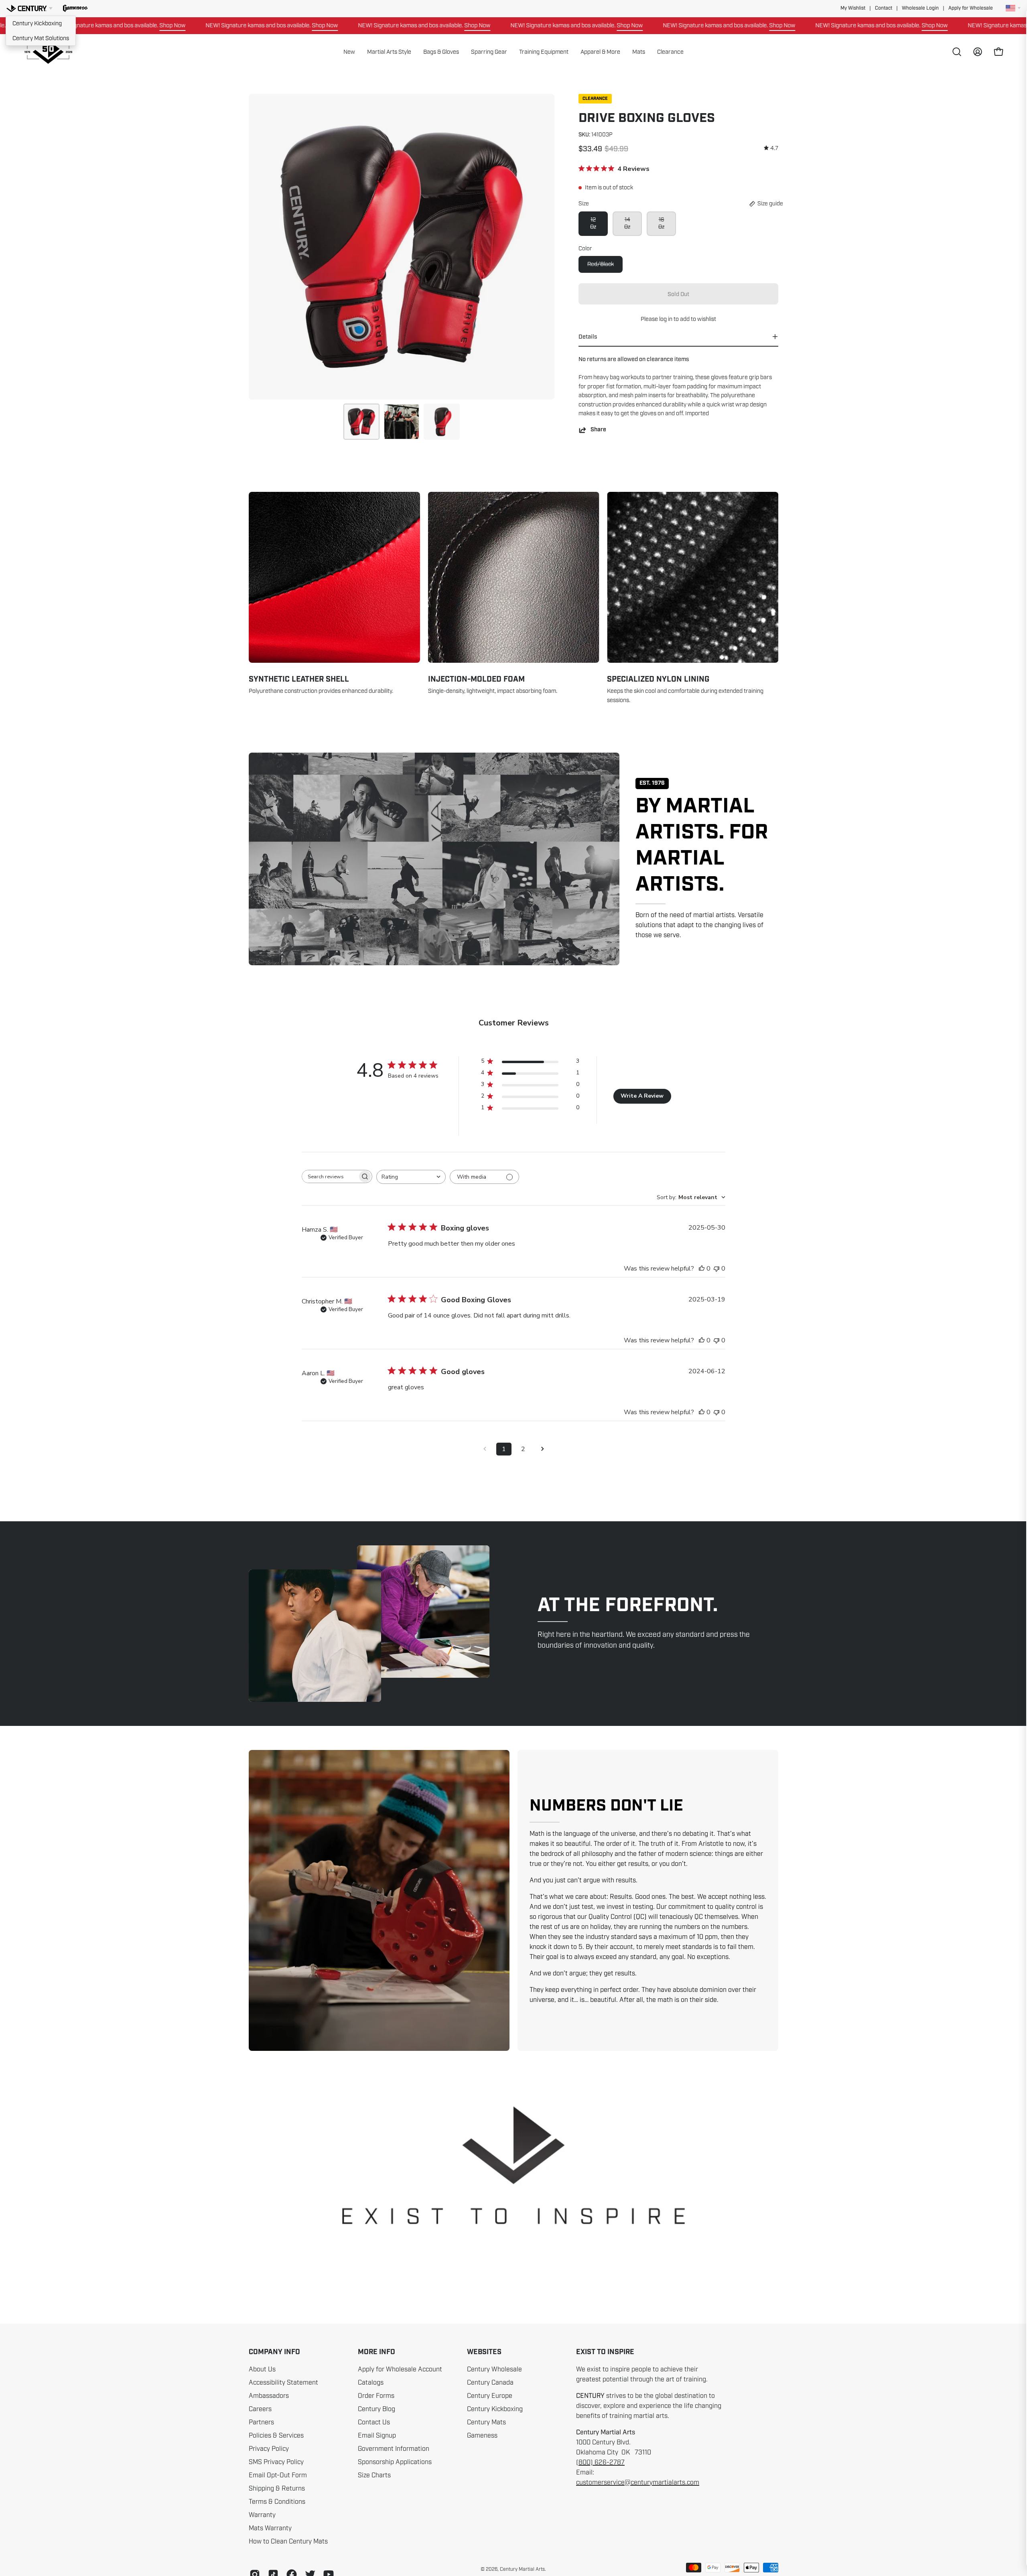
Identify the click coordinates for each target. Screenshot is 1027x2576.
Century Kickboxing (37, 23)
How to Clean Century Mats (288, 2541)
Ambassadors (269, 2396)
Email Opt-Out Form (278, 2475)
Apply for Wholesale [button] (971, 8)
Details (588, 337)
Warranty (262, 2515)
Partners (261, 2422)
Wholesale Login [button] (920, 8)
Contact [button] (884, 8)
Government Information (394, 2449)
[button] (75, 8)
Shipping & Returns (277, 2489)
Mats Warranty (270, 2528)
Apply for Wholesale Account (400, 2369)
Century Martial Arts (522, 2569)
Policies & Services (276, 2436)
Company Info (274, 2352)
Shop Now (212, 25)
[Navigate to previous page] (485, 1449)
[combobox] (411, 1177)
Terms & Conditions (277, 2502)
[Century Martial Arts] (48, 52)
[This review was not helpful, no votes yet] (716, 1269)
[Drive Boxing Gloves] (361, 422)
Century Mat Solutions (41, 38)
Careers (260, 2409)
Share (598, 430)
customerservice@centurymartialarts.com (638, 2483)
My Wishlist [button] (853, 8)
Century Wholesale (494, 2369)
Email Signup (377, 2436)
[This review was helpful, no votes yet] (702, 1269)
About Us (262, 2369)
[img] (771, 148)
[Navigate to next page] (542, 1449)
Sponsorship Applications (395, 2462)
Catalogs (371, 2383)
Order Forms (376, 2396)
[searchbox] (330, 1176)
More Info (376, 2352)
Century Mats (486, 2422)
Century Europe (490, 2396)
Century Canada (490, 2383)
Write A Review (642, 1096)
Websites (484, 2352)
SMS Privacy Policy (276, 2462)
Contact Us (374, 2422)
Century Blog (376, 2409)
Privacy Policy (269, 2449)
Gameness (482, 2436)
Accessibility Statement (283, 2383)
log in (666, 319)
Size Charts (374, 2475)
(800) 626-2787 (600, 2462)
